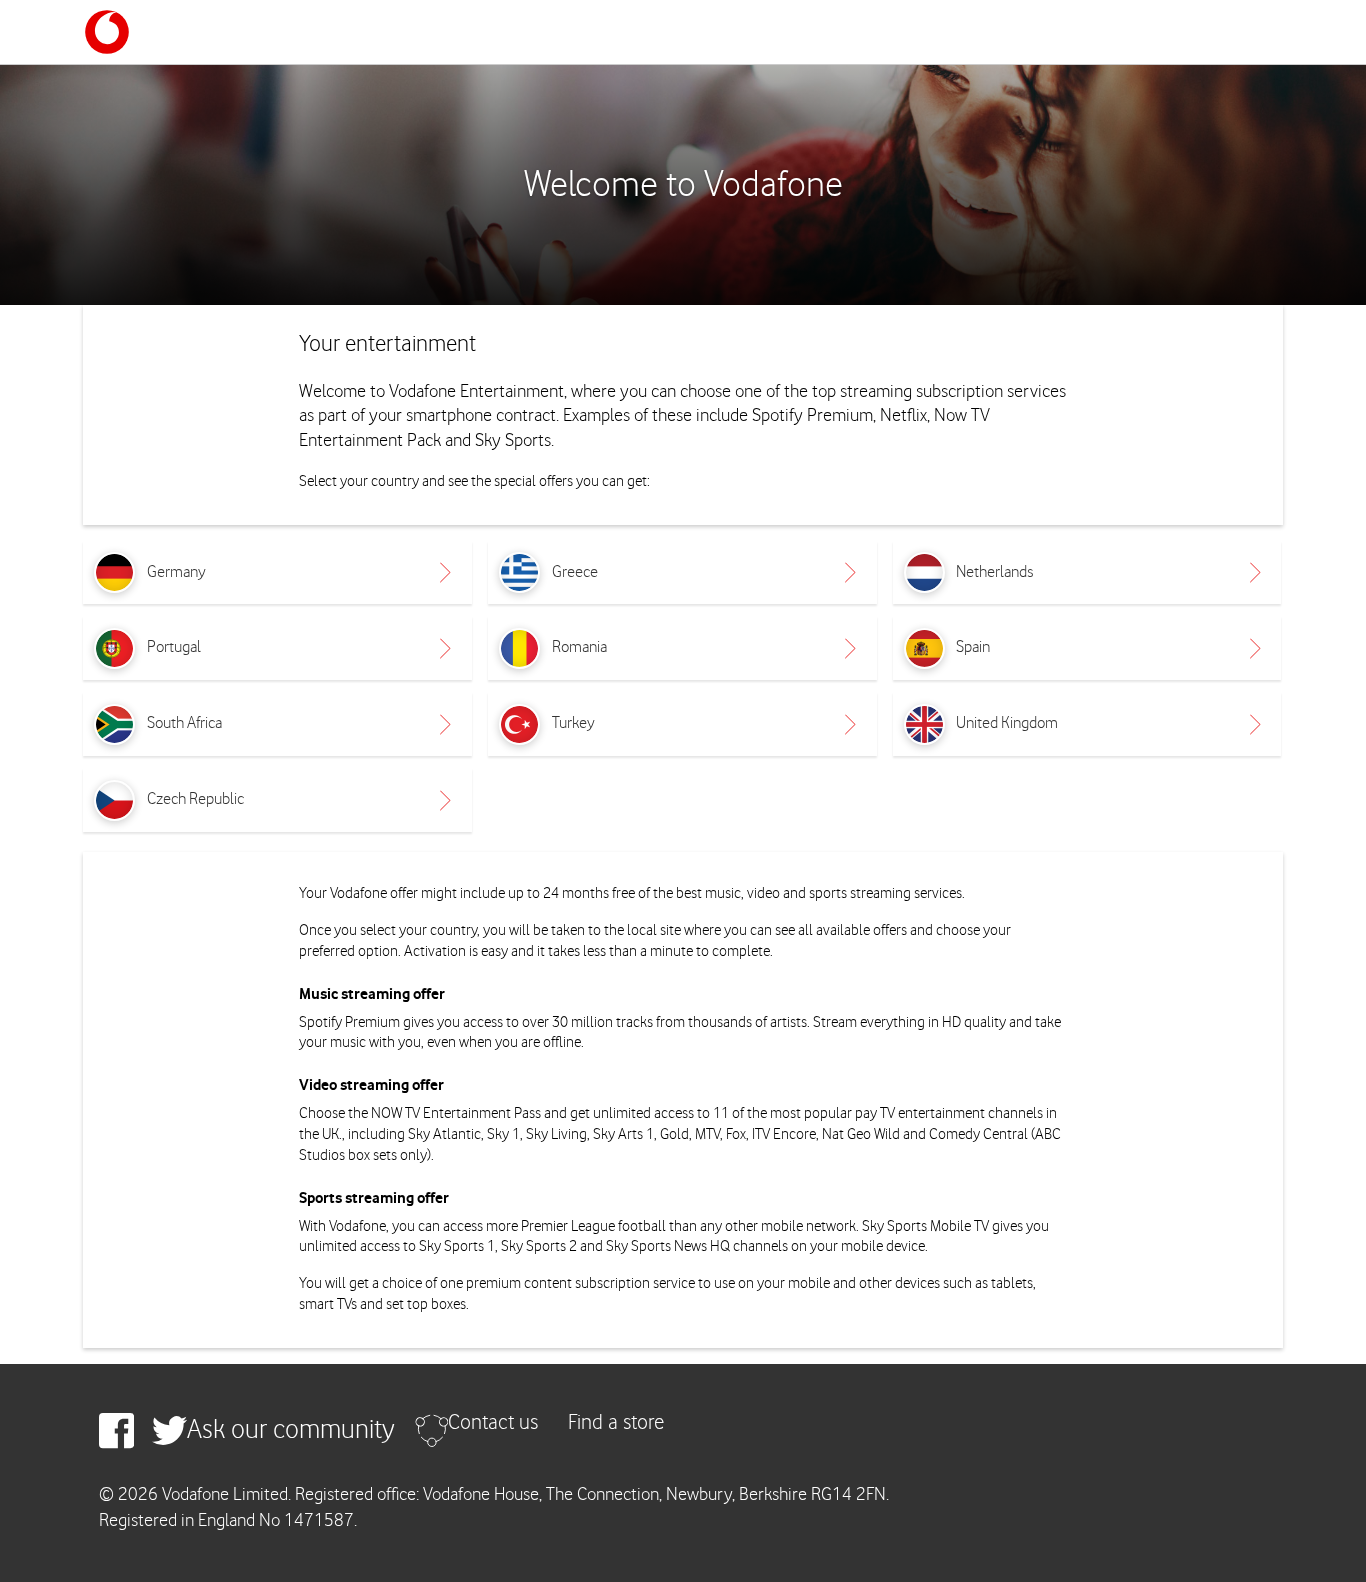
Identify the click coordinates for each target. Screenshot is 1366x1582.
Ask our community (291, 1430)
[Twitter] (169, 1430)
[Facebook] (116, 1430)
